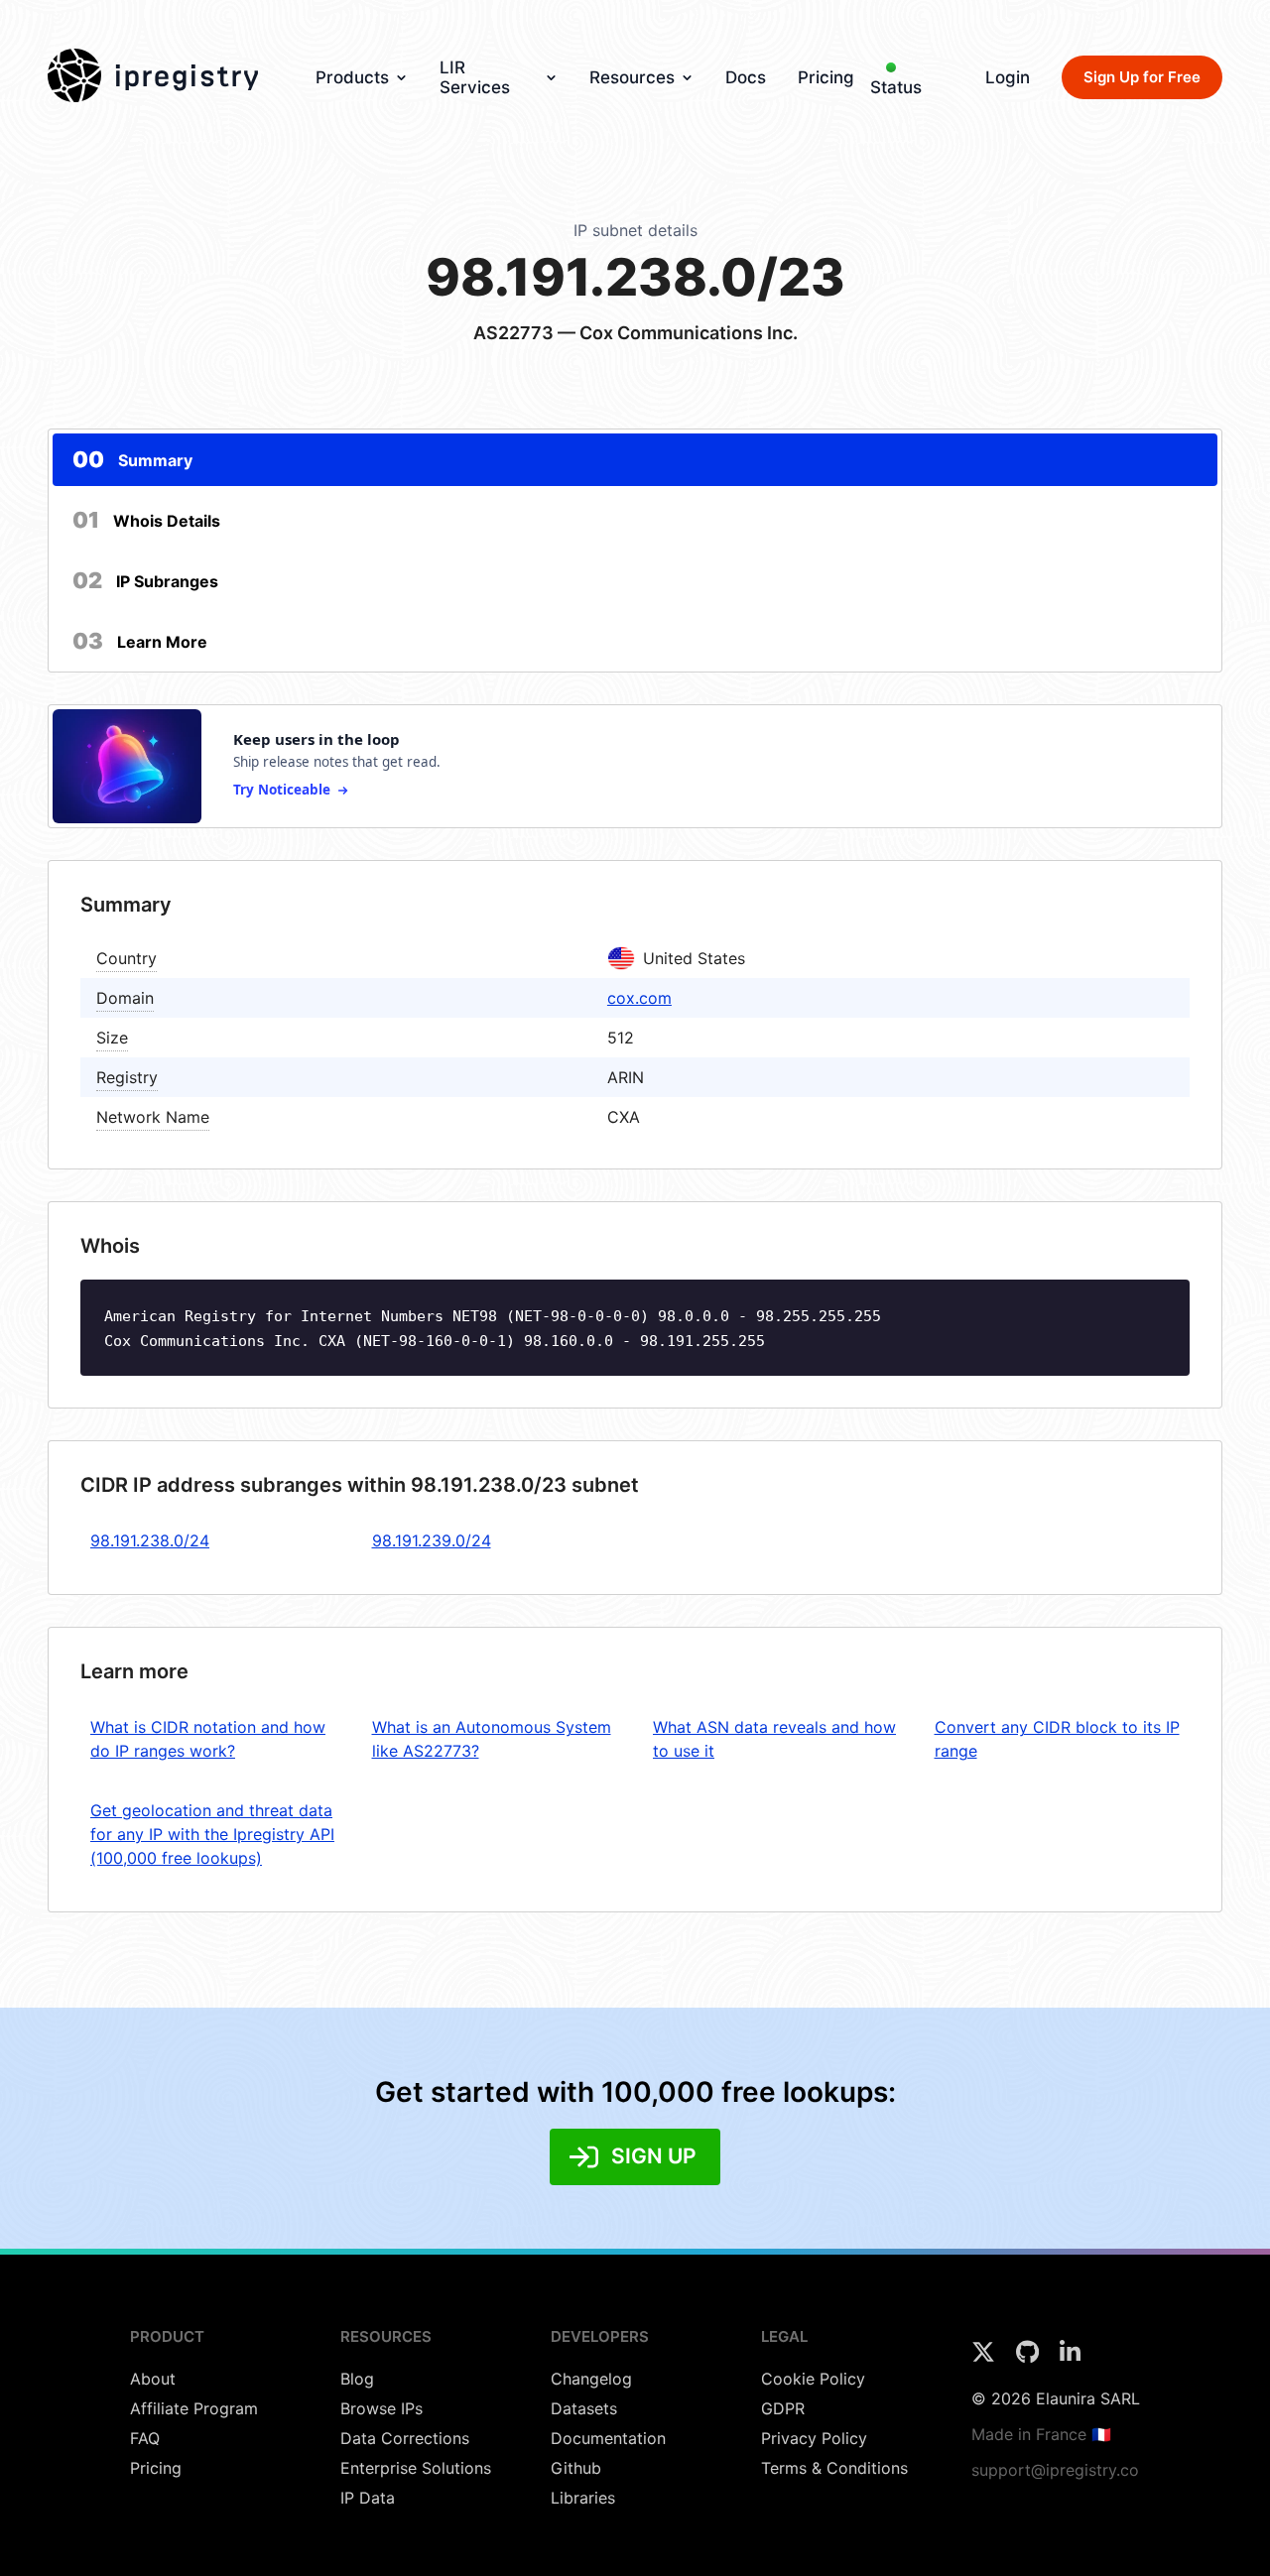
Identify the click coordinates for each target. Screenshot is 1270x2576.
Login (1008, 77)
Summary (132, 459)
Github (576, 2468)
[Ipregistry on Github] (1030, 2358)
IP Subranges (145, 580)
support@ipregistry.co (1055, 2470)
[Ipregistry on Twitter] (986, 2358)
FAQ (145, 2438)
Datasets (584, 2408)
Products (352, 77)
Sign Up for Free (1142, 77)
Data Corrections (405, 2438)
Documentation (608, 2438)
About (153, 2379)
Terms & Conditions (834, 2468)
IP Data (368, 2498)
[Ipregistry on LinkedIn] (1070, 2358)
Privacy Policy (814, 2438)
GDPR (783, 2408)
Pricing (826, 77)
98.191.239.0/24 (432, 1540)
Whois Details (146, 520)
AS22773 (513, 333)
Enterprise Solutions (416, 2468)
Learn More (140, 641)
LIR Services (475, 77)
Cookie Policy (813, 2379)
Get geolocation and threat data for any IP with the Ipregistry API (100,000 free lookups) (212, 1834)
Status (896, 87)
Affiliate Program (194, 2408)
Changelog (591, 2379)
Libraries (583, 2498)
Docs (746, 77)
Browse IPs (381, 2408)
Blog (357, 2379)
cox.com (639, 998)
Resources (632, 77)
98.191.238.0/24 (150, 1540)
